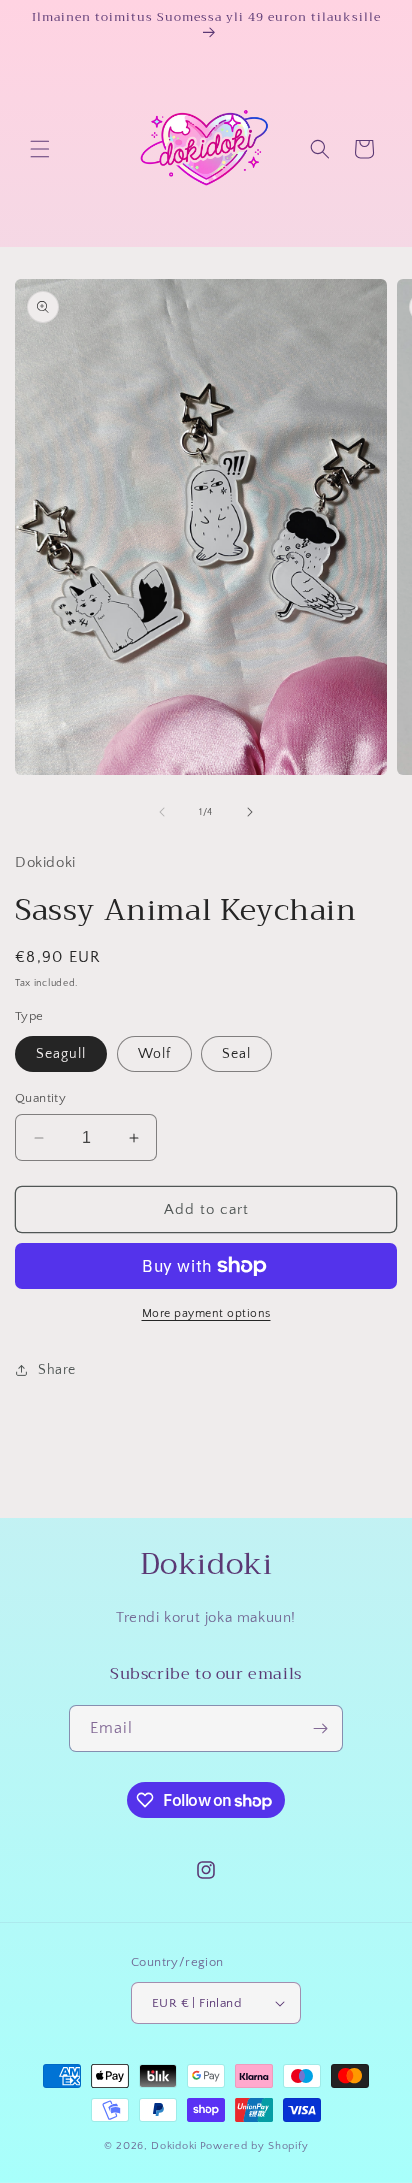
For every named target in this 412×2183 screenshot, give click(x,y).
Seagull (61, 1054)
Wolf (154, 1054)
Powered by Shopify (254, 2146)
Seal (236, 1054)
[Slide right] (250, 812)
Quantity (40, 1098)
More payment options (206, 1313)
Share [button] (57, 1370)
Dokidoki (174, 2146)
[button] (40, 149)
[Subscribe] (320, 1728)
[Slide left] (162, 812)
